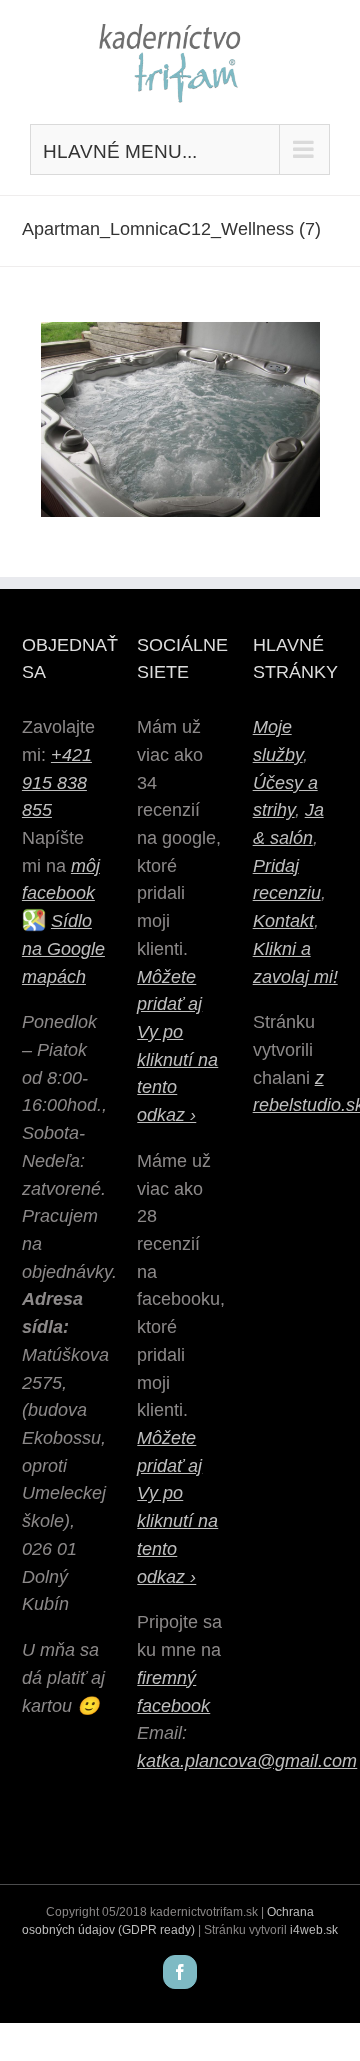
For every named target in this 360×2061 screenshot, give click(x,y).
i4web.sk (314, 1930)
